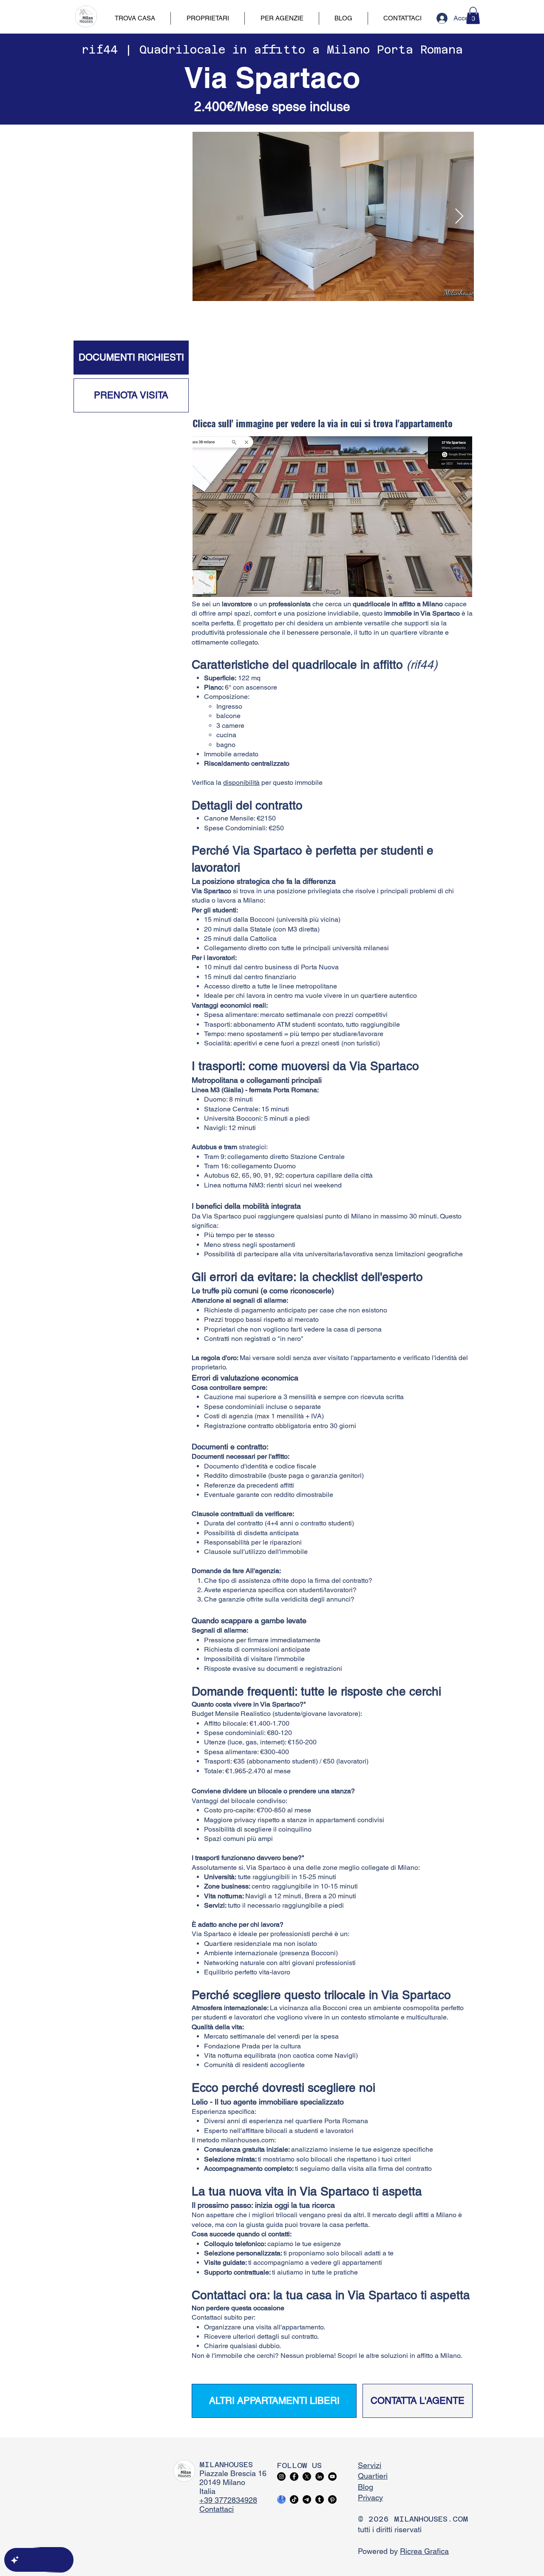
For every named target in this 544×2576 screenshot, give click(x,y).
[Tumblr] (320, 2499)
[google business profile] (281, 2499)
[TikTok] (294, 2499)
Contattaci (217, 2509)
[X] (307, 2477)
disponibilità (241, 782)
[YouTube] (332, 2477)
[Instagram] (281, 2477)
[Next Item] (459, 217)
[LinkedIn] (320, 2477)
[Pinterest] (332, 2499)
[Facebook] (294, 2477)
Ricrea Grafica (424, 2551)
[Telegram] (307, 2499)
